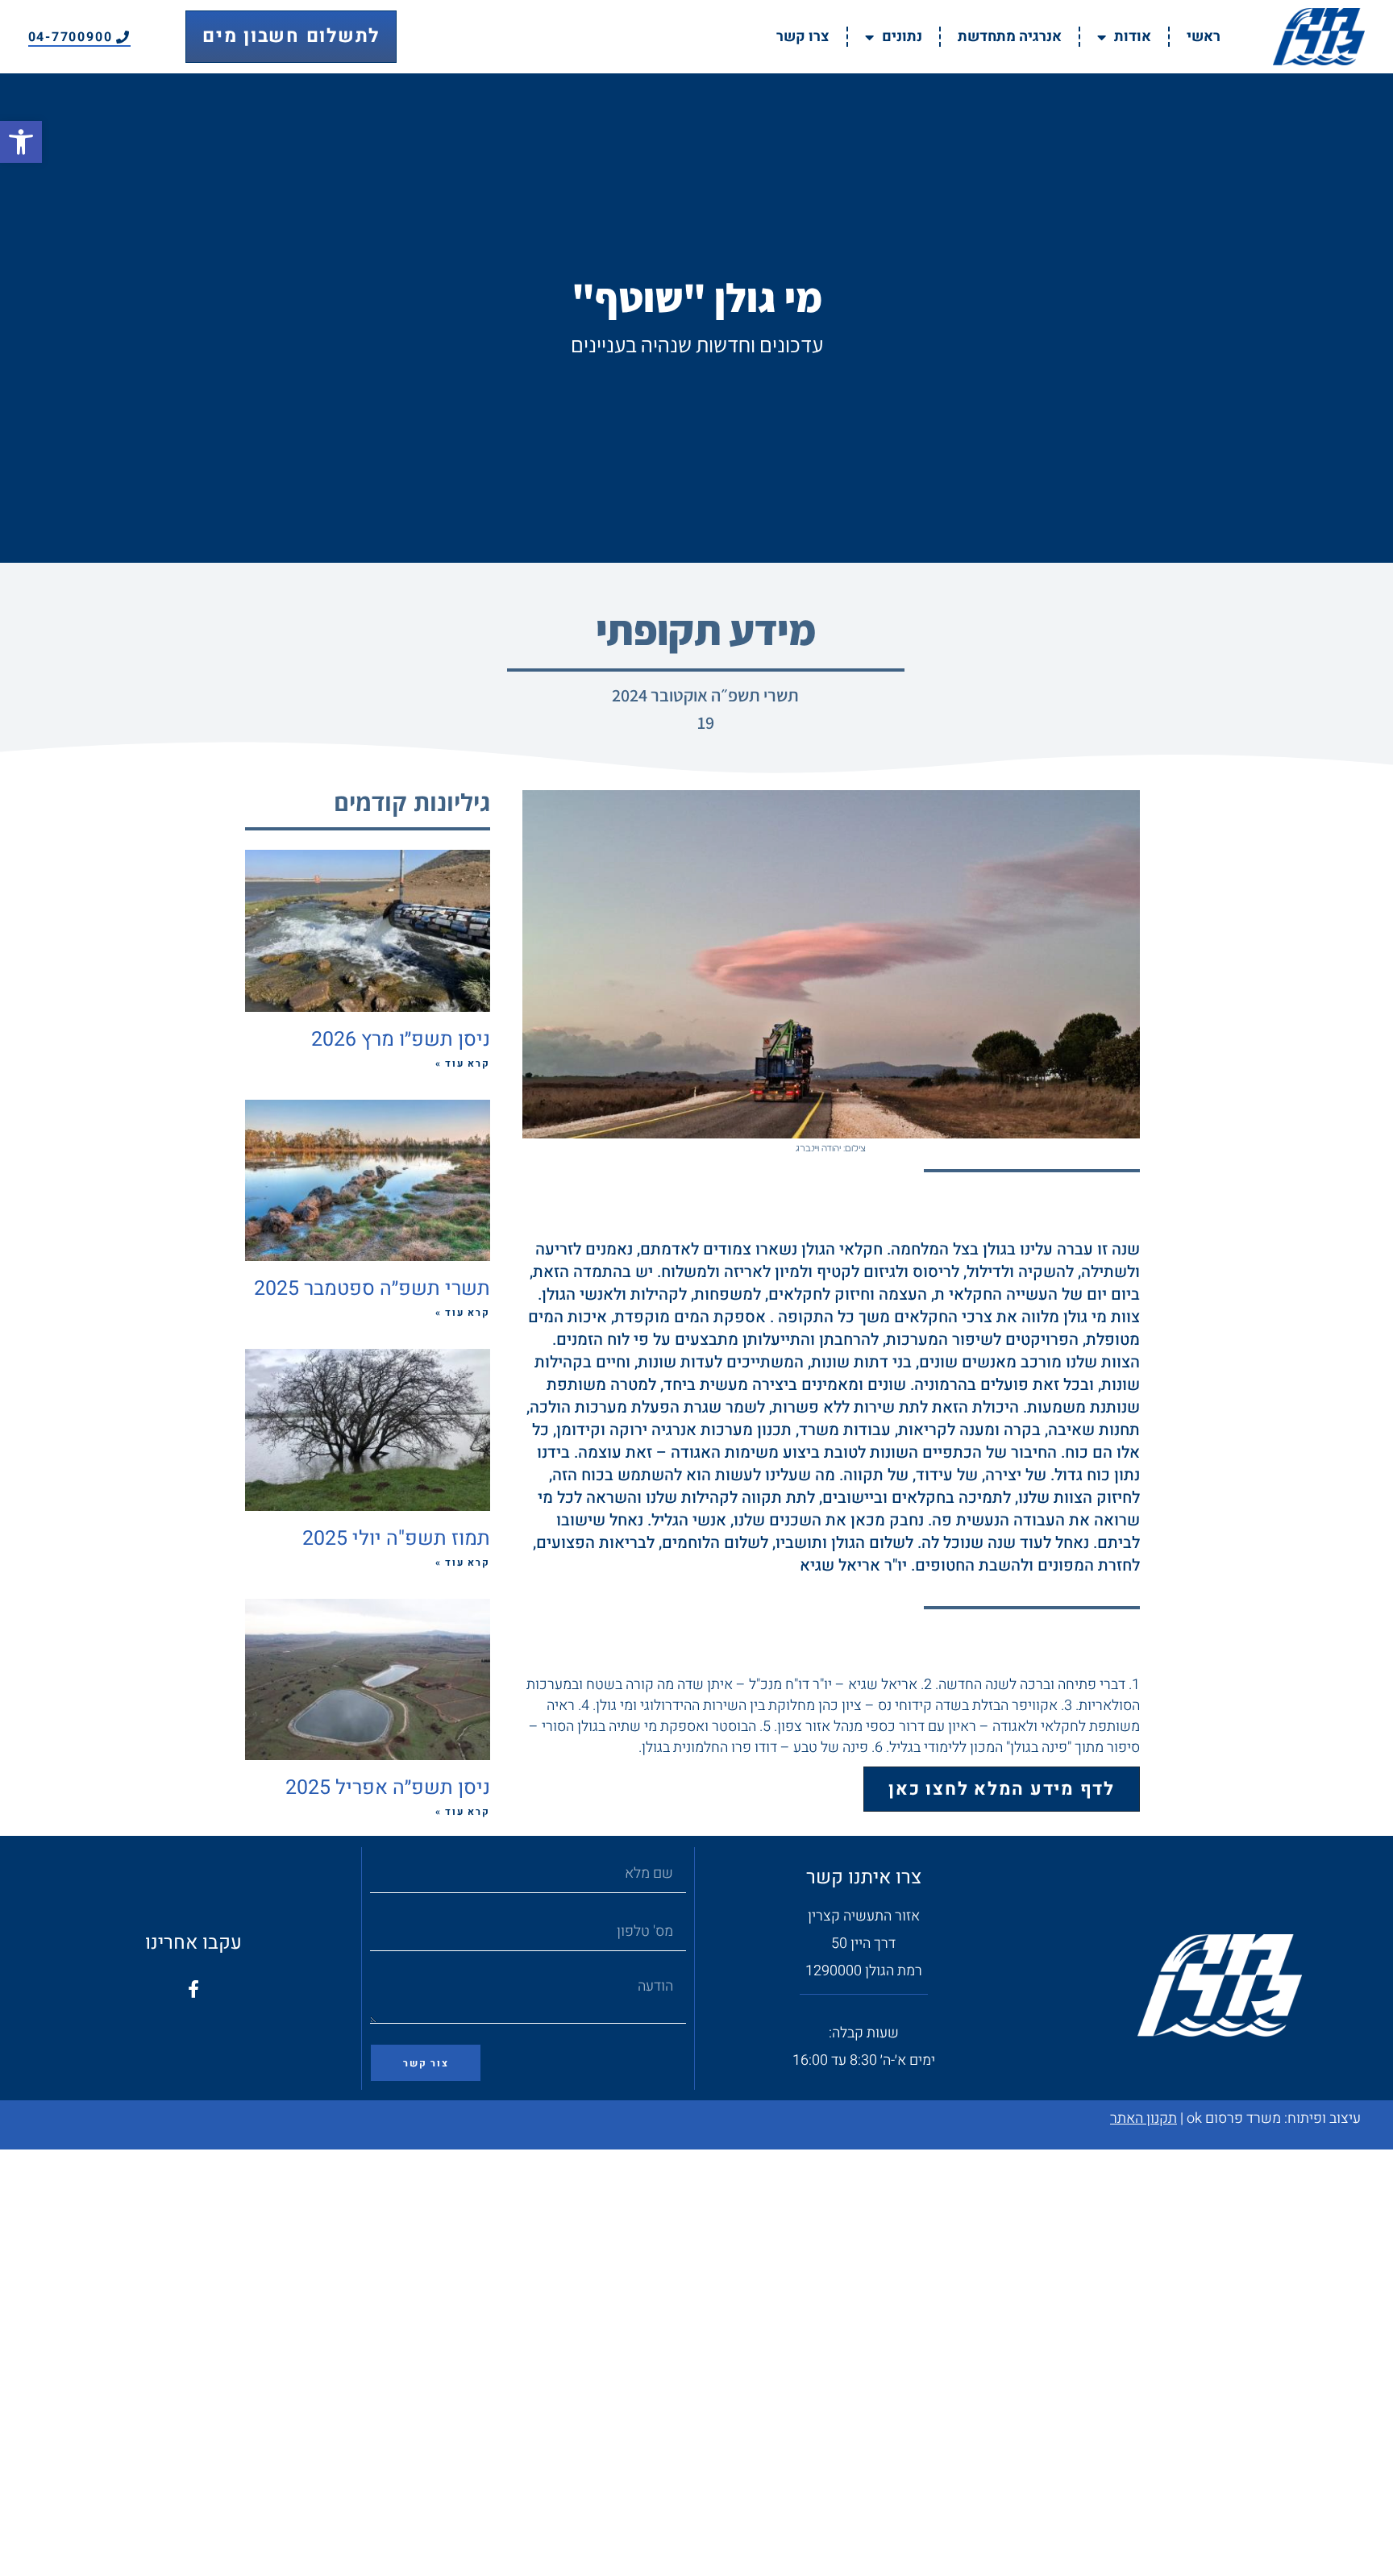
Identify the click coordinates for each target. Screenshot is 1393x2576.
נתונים (902, 37)
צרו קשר (803, 37)
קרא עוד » (463, 1063)
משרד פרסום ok (1234, 2118)
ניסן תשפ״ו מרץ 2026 (401, 1040)
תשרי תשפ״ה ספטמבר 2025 (372, 1289)
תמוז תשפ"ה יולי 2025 (396, 1539)
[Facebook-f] (193, 1989)
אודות (1133, 37)
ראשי (1204, 37)
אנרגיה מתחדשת (1010, 37)
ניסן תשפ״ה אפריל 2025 (388, 1788)
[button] (21, 142)
